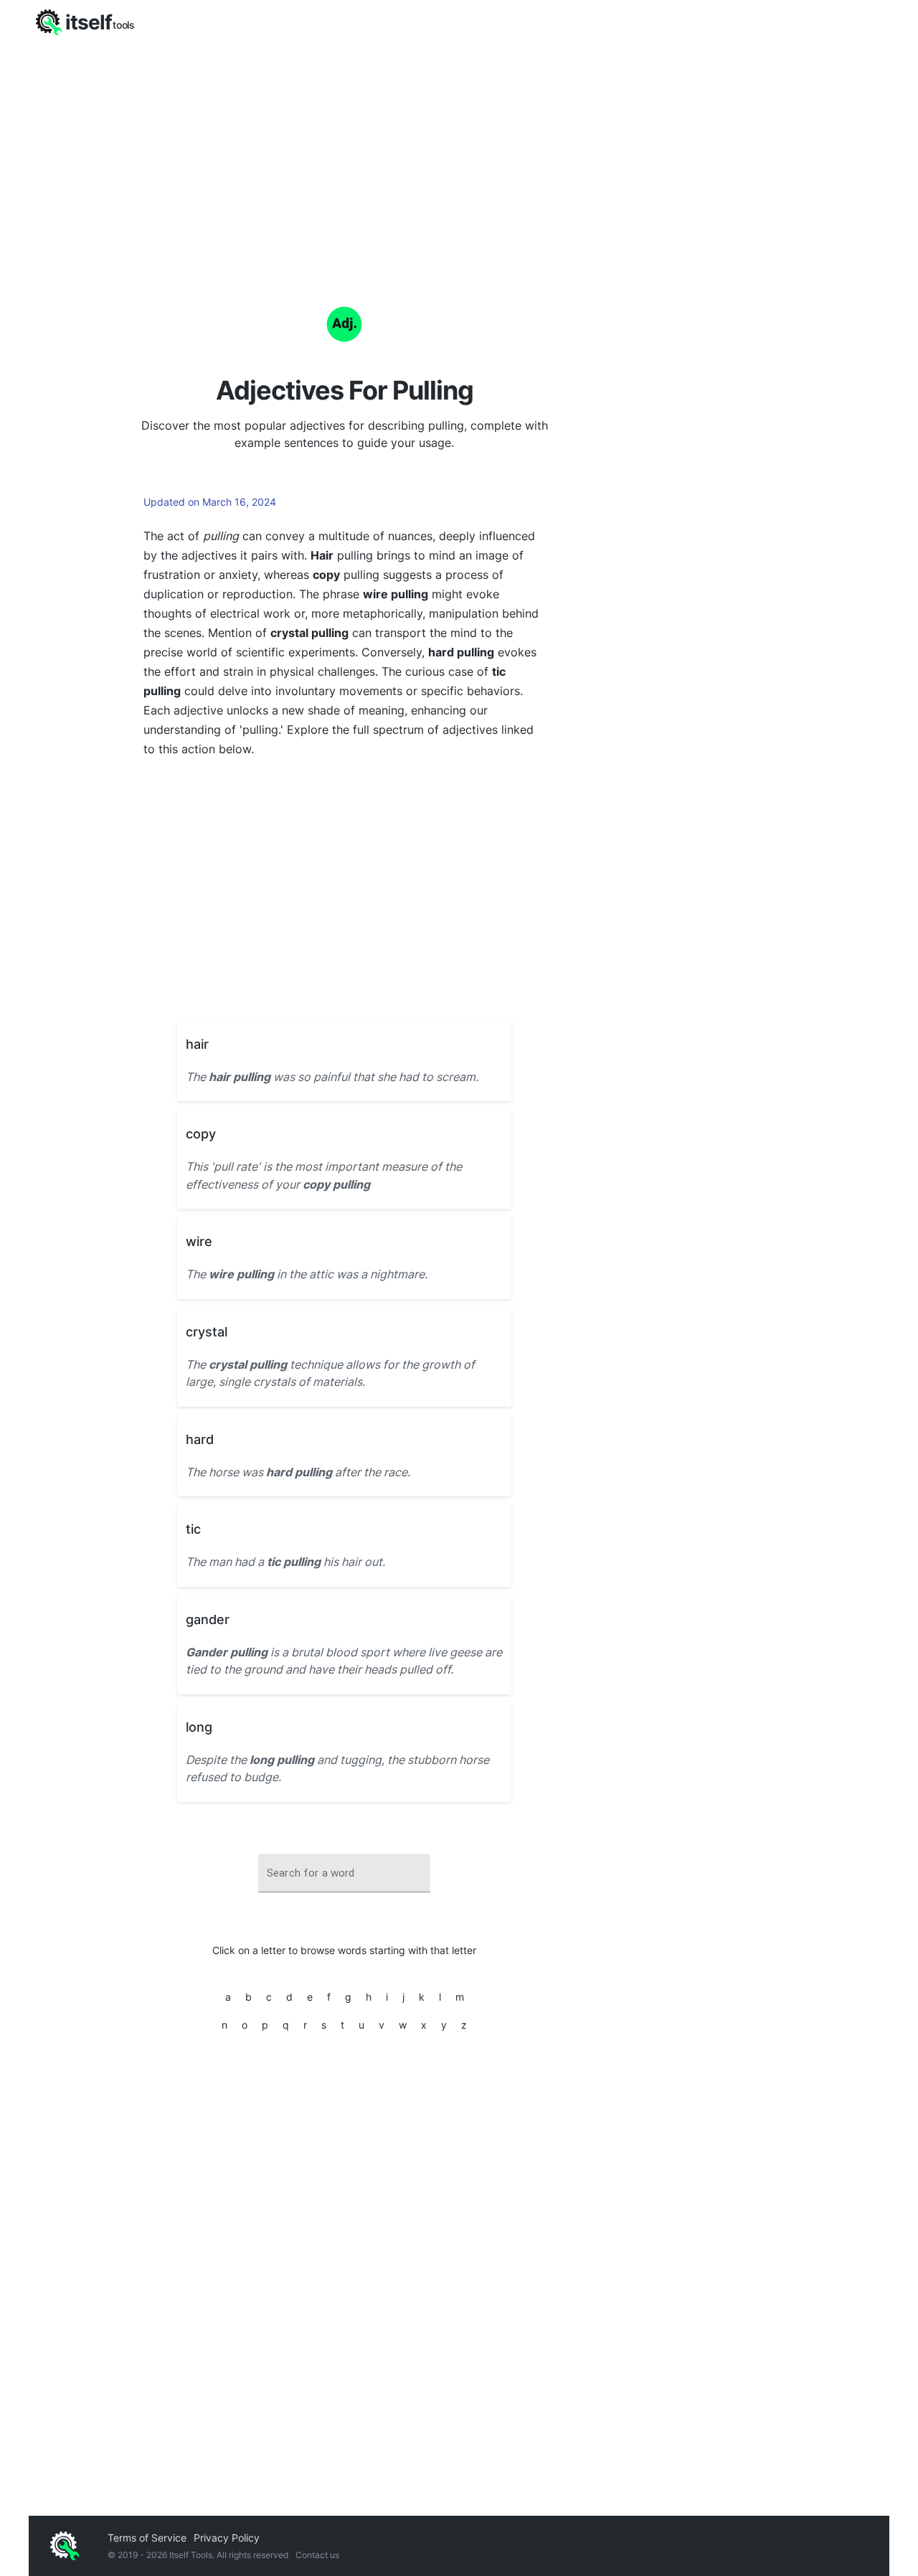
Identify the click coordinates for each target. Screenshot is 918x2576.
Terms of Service (147, 2538)
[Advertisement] (459, 151)
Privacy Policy (227, 2538)
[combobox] (344, 1873)
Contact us (317, 2555)
